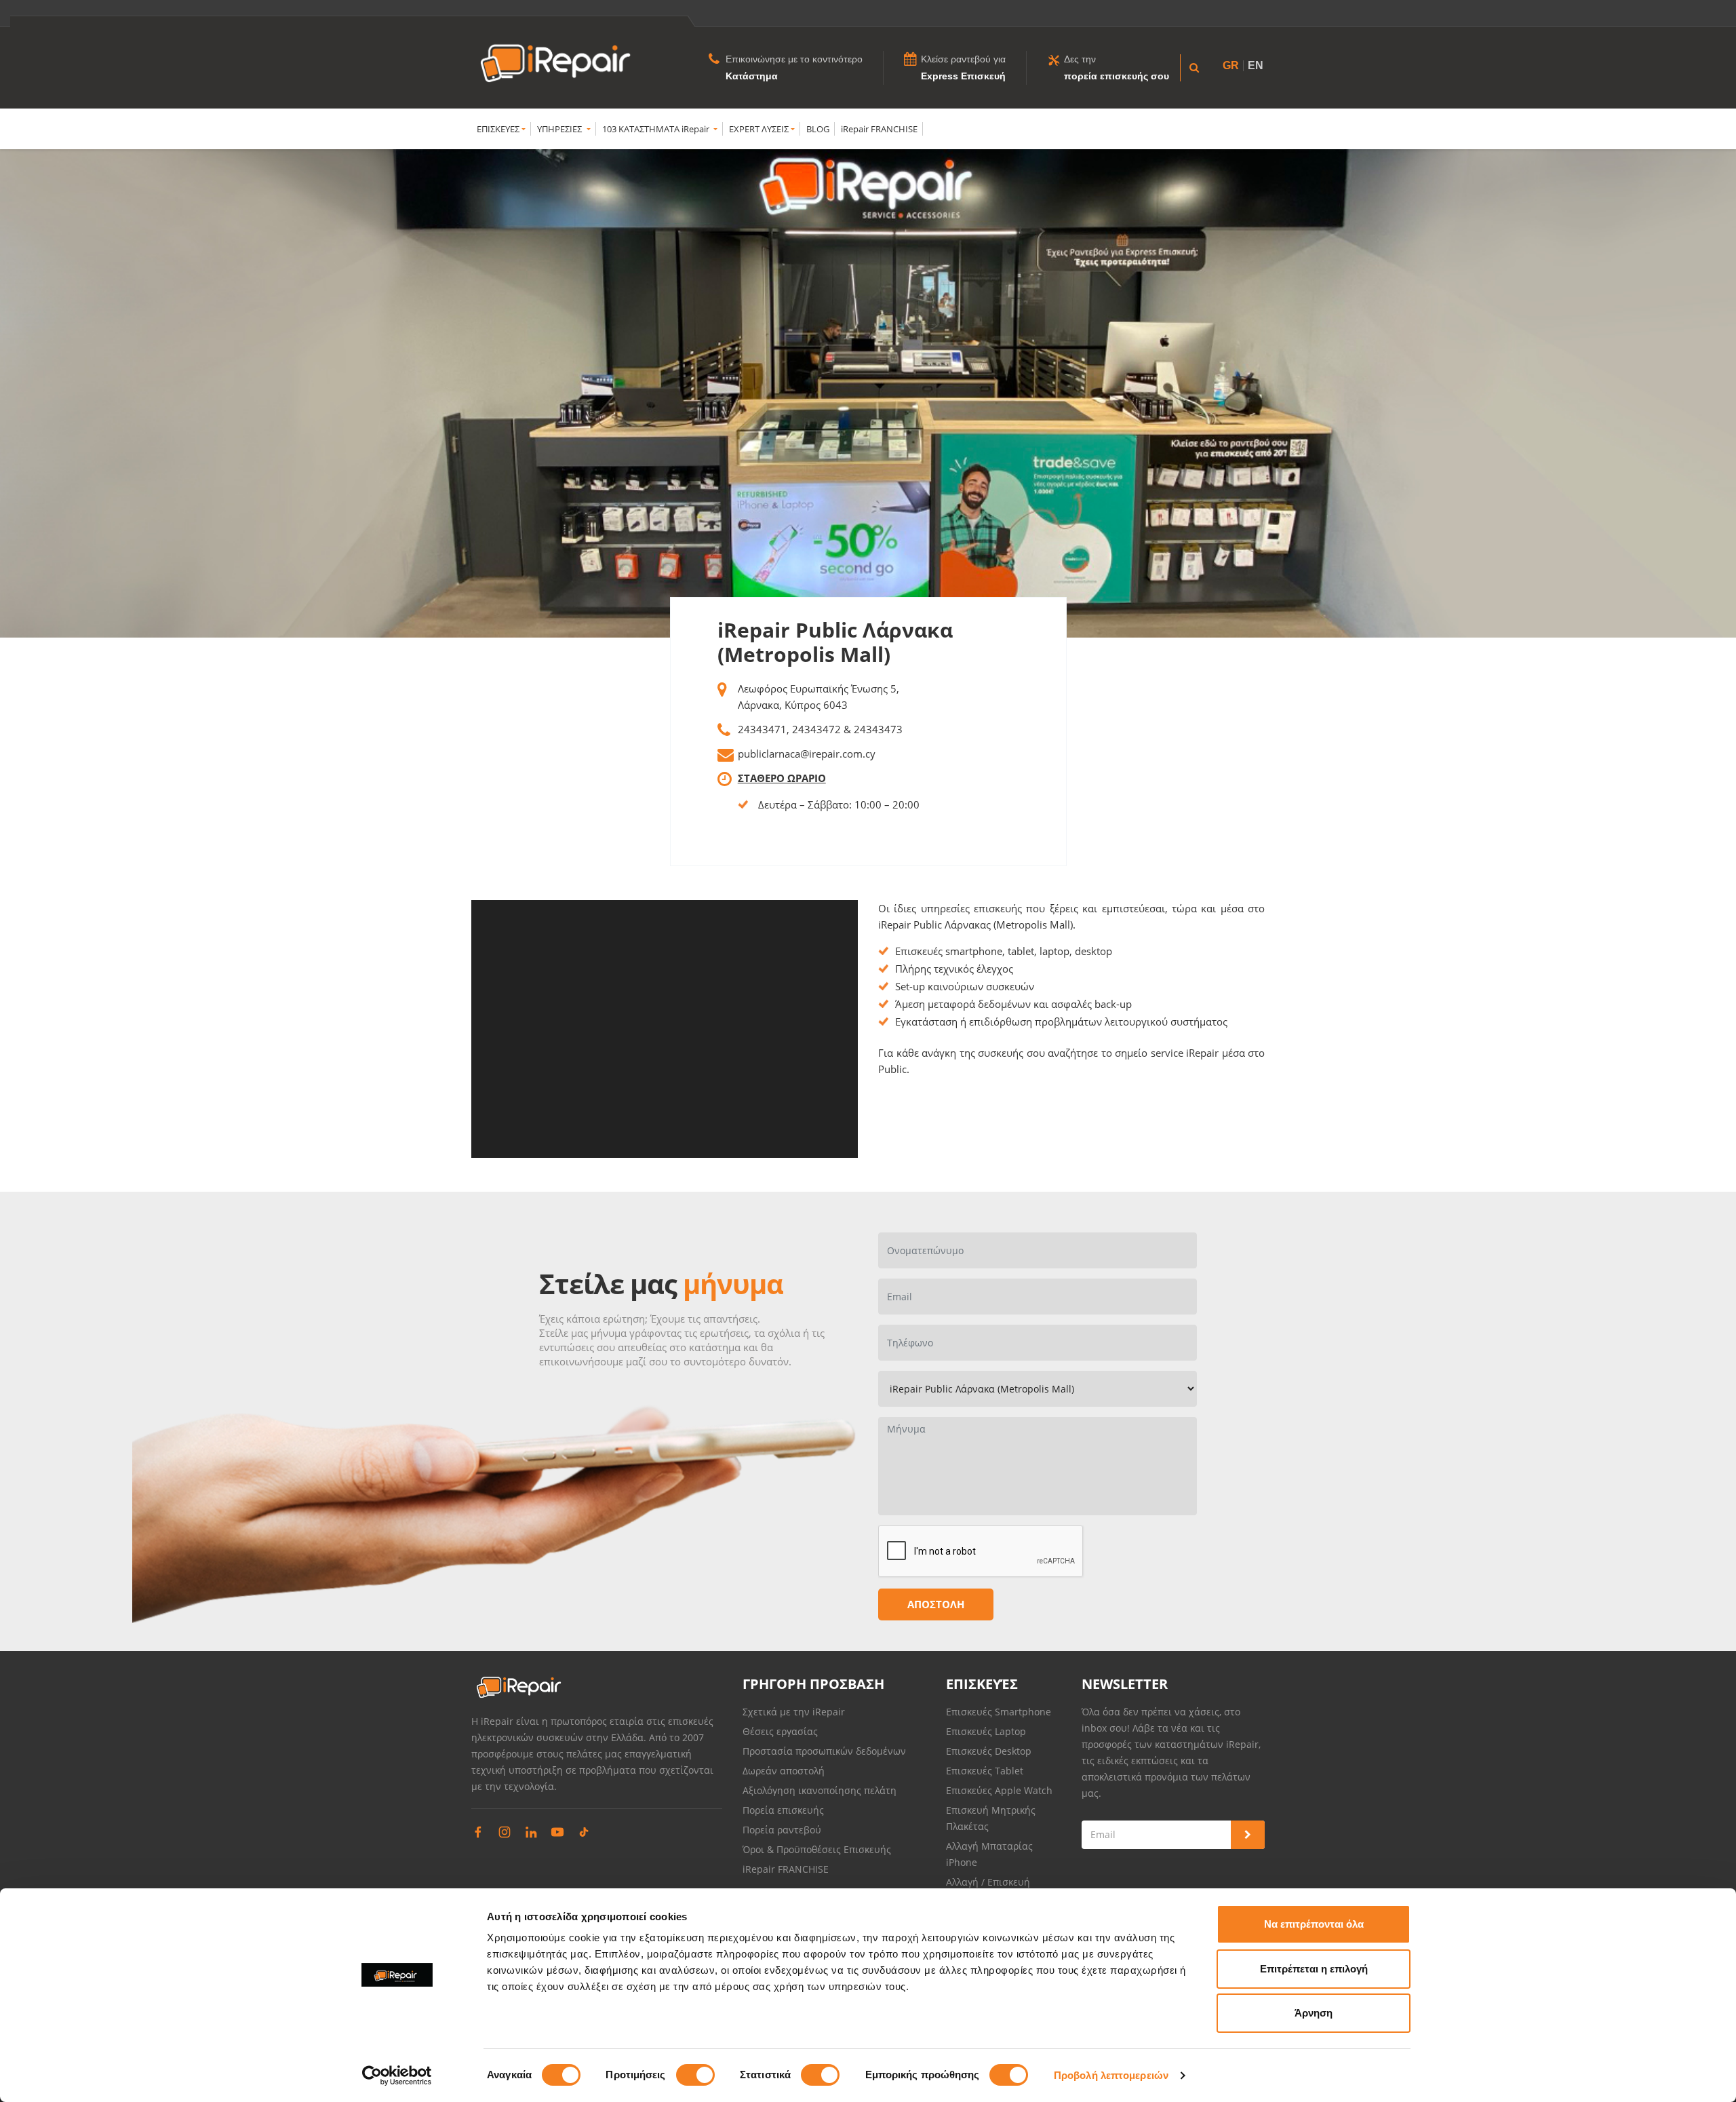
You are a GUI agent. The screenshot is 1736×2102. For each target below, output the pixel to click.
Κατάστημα (752, 76)
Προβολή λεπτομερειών (1111, 2075)
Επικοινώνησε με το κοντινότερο (794, 59)
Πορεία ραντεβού (782, 1830)
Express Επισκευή (963, 76)
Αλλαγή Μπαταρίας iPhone (989, 1854)
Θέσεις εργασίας (780, 1731)
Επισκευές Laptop (986, 1731)
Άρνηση (1314, 2013)
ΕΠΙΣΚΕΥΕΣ (498, 129)
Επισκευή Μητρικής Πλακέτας (991, 1818)
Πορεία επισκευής (783, 1810)
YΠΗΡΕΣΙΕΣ (560, 129)
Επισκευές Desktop (989, 1751)
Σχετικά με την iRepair (794, 1712)
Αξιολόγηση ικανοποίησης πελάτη (820, 1790)
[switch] (695, 2075)
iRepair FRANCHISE (879, 129)
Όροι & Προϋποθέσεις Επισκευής (817, 1849)
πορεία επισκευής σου (1117, 76)
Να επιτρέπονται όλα (1314, 1924)
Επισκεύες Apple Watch (999, 1790)
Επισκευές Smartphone (1000, 1712)
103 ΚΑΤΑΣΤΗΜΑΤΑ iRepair (657, 129)
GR (1231, 65)
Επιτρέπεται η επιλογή (1314, 1969)
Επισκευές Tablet (986, 1771)
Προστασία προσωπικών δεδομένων (824, 1751)
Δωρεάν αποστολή (784, 1771)
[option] (868, 393)
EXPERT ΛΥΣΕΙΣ (759, 129)
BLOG (818, 129)
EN (1256, 65)
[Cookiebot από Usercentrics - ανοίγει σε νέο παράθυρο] (397, 2076)
